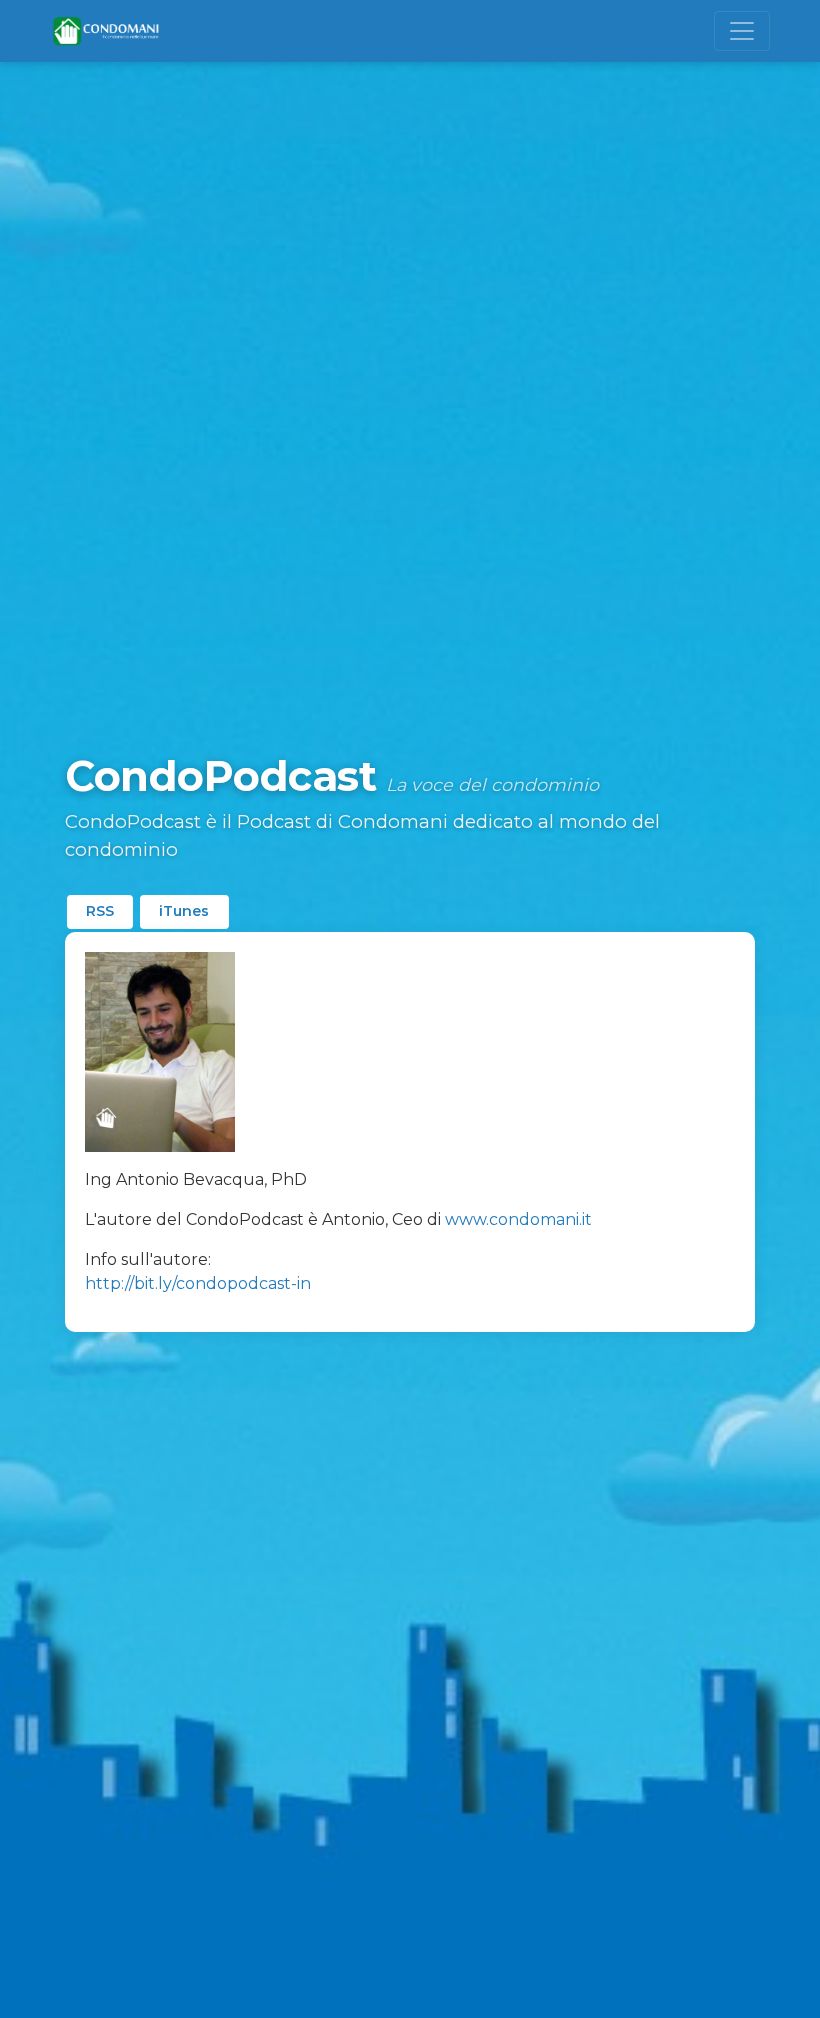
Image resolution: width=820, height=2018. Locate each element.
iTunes (184, 911)
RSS (100, 911)
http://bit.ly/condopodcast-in (198, 1283)
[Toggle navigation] (742, 31)
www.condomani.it (518, 1219)
